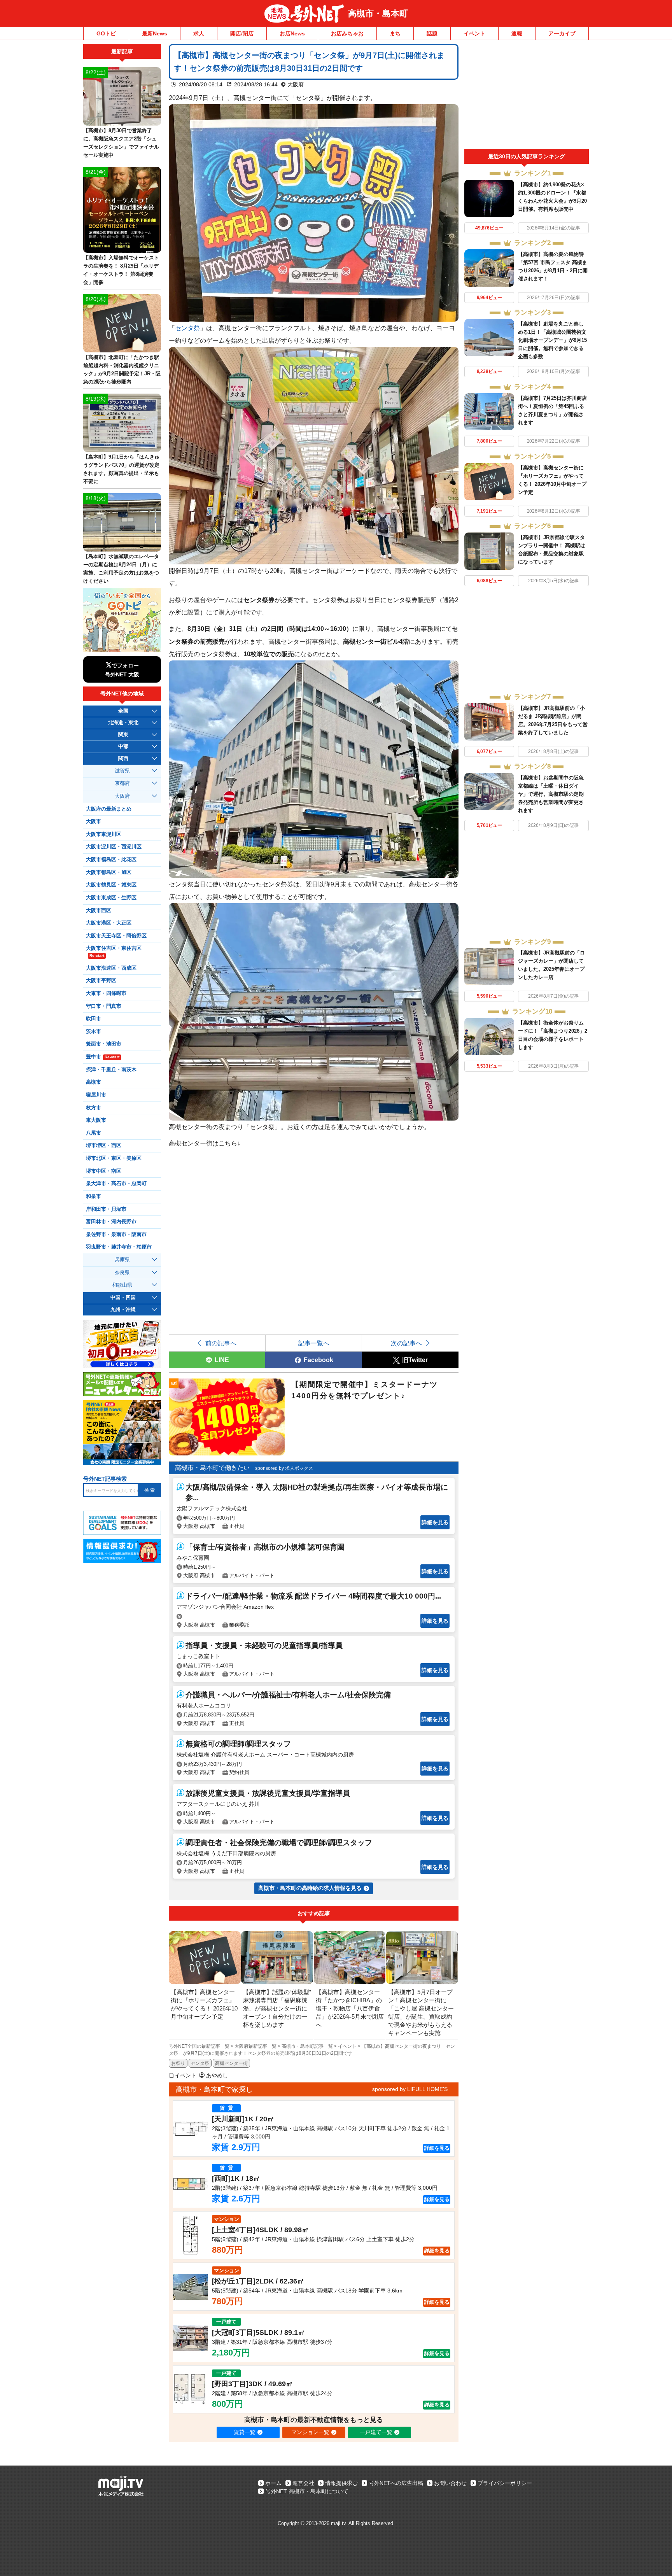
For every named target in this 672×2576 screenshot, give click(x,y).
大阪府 (296, 84)
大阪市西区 (99, 911)
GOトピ (106, 33)
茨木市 (94, 1031)
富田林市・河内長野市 (111, 1222)
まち (395, 33)
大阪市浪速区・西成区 (111, 968)
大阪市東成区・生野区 (111, 898)
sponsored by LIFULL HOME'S (410, 2089)
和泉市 (94, 1196)
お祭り (178, 2063)
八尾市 (94, 1133)
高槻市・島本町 (378, 13)
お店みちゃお (347, 33)
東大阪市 (96, 1120)
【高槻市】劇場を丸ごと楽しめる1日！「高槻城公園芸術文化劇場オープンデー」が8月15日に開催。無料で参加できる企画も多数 (552, 340)
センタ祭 (187, 328)
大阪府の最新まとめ (109, 809)
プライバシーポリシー (505, 2483)
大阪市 (94, 821)
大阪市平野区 (101, 981)
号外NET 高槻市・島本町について (307, 2491)
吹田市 (94, 1019)
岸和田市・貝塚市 (106, 1209)
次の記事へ (406, 1343)
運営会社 (303, 2483)
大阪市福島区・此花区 (111, 860)
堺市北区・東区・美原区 (114, 1158)
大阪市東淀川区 (104, 834)
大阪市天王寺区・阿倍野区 (116, 936)
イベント (474, 33)
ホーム (273, 2483)
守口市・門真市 (104, 1006)
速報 (517, 33)
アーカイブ (562, 33)
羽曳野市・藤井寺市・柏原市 (119, 1247)
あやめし (217, 2075)
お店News (292, 33)
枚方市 (94, 1108)
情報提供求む (341, 2483)
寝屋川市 (96, 1095)
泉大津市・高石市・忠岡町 (116, 1184)
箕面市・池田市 (104, 1044)
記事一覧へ (314, 1343)
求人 (199, 33)
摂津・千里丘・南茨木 (111, 1070)
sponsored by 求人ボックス (284, 1468)
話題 (432, 33)
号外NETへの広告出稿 (396, 2483)
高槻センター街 (231, 2063)
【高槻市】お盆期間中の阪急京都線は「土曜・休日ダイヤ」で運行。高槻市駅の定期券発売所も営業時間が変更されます (551, 794)
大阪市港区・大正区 (109, 923)
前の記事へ (221, 1343)
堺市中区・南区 (104, 1171)
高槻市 (94, 1082)
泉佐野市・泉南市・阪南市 (116, 1235)
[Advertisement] (527, 96)
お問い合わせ (450, 2483)
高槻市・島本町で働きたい (212, 1468)
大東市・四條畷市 (106, 993)
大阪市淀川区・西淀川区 (114, 847)
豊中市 (103, 1057)
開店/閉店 (242, 33)
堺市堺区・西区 (104, 1145)
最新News (155, 33)
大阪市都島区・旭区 (109, 872)
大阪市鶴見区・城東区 (111, 885)
